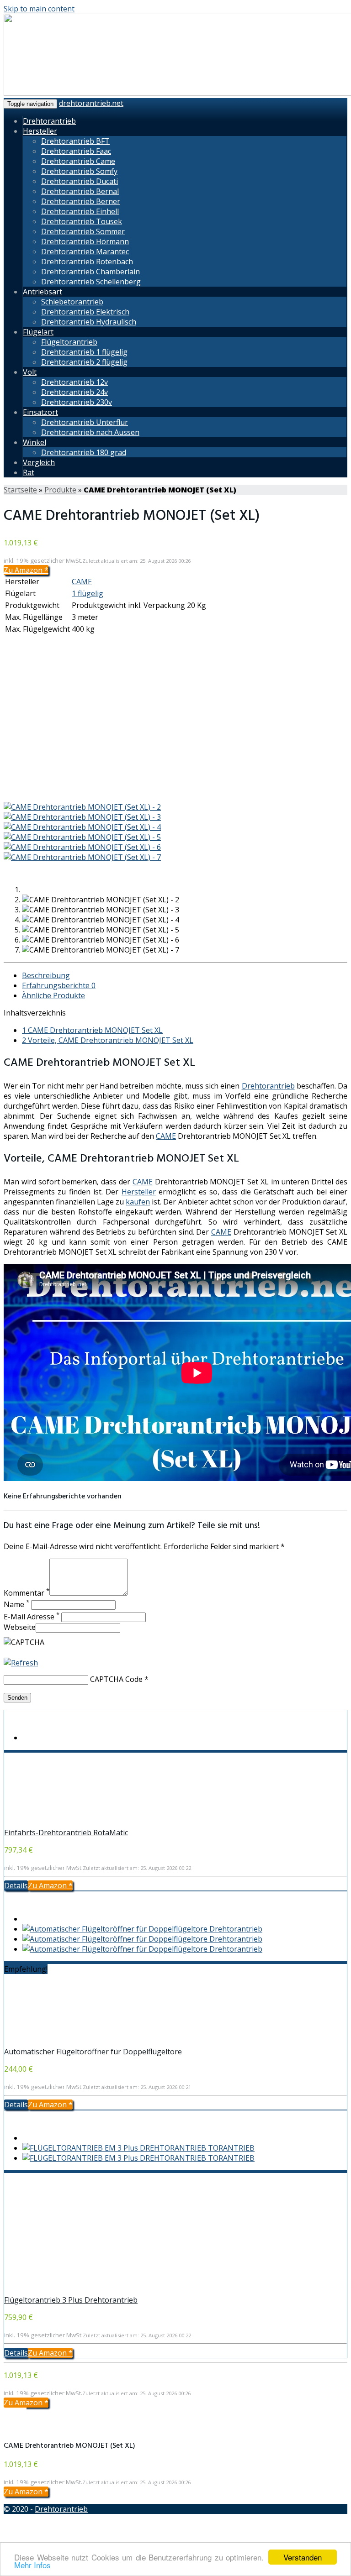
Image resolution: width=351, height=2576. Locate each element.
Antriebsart (43, 292)
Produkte (60, 490)
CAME (82, 581)
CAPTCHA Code (116, 1679)
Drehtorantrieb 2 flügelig (84, 362)
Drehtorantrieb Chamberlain (90, 272)
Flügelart (38, 332)
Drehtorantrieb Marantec (85, 251)
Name (16, 1604)
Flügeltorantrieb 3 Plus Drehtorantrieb (71, 2300)
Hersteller (40, 131)
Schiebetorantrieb (72, 302)
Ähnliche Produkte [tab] (53, 995)
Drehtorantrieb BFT (75, 141)
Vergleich (39, 462)
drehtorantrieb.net (91, 103)
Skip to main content (39, 9)
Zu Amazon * (26, 570)
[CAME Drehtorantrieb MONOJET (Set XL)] (86, 797)
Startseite (20, 490)
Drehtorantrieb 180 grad (84, 452)
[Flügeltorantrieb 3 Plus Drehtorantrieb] (64, 2290)
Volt (30, 372)
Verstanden (303, 2557)
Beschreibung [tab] (46, 975)
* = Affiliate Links (318, 2534)
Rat (29, 472)
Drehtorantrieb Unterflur (85, 422)
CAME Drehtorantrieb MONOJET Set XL (92, 1030)
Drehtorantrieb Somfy (79, 171)
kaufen (138, 1202)
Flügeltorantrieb (69, 342)
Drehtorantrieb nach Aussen (90, 432)
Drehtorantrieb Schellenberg (91, 282)
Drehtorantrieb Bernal (80, 191)
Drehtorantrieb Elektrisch (85, 312)
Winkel (35, 442)
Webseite (20, 1627)
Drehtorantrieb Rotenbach (87, 262)
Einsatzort (40, 412)
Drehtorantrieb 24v (74, 392)
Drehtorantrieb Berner (81, 201)
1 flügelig (88, 593)
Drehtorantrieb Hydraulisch (89, 322)
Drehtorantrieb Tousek (82, 221)
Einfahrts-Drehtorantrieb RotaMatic (66, 1833)
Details (16, 1885)
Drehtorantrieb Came (78, 161)
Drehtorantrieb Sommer (83, 231)
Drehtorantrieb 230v (77, 402)
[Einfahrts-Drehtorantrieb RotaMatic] (64, 1822)
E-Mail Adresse (32, 1617)
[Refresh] (21, 1663)
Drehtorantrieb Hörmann (85, 241)
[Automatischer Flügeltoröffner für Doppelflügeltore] (64, 2042)
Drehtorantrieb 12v (74, 382)
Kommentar (27, 1593)
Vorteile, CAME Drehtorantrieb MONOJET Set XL (108, 1040)
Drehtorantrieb (49, 121)
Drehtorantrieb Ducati (80, 181)
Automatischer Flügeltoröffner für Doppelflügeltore (93, 2052)
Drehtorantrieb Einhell (80, 211)
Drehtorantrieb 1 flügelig (84, 352)
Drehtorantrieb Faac (76, 151)
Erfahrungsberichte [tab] (59, 985)
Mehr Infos (32, 2565)
